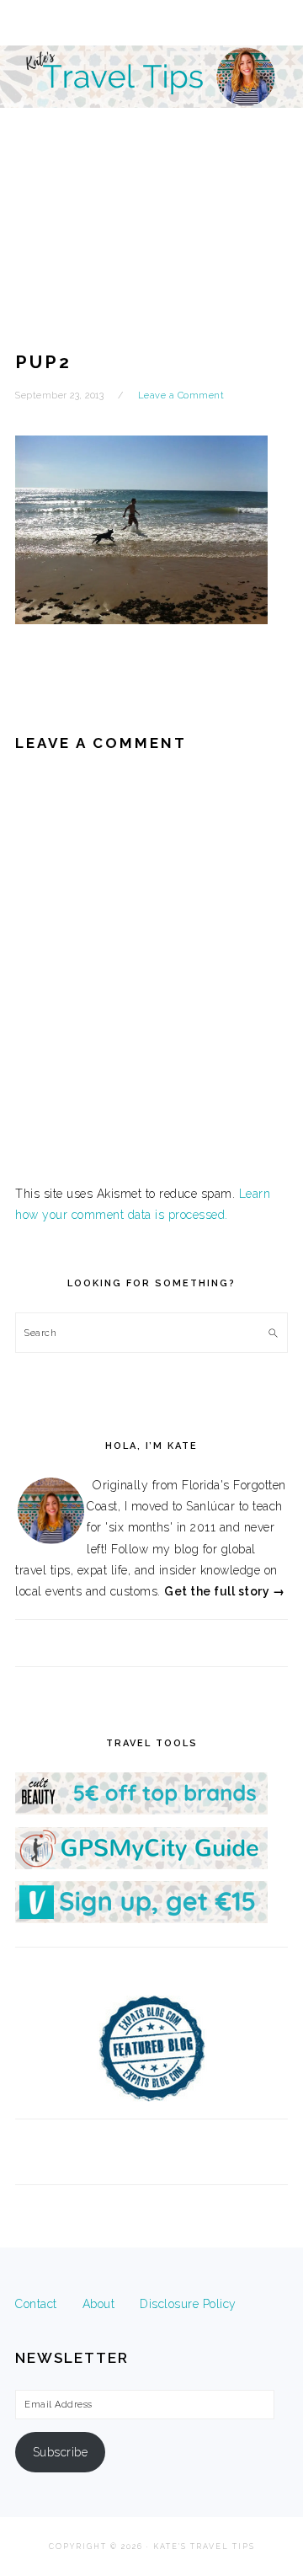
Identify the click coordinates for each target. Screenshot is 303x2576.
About (99, 2304)
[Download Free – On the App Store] (141, 1865)
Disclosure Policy (188, 2304)
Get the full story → (224, 1591)
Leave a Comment (181, 395)
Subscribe (61, 2452)
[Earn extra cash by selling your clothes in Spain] (141, 1919)
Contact (36, 2304)
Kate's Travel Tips (151, 147)
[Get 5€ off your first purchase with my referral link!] (141, 1810)
